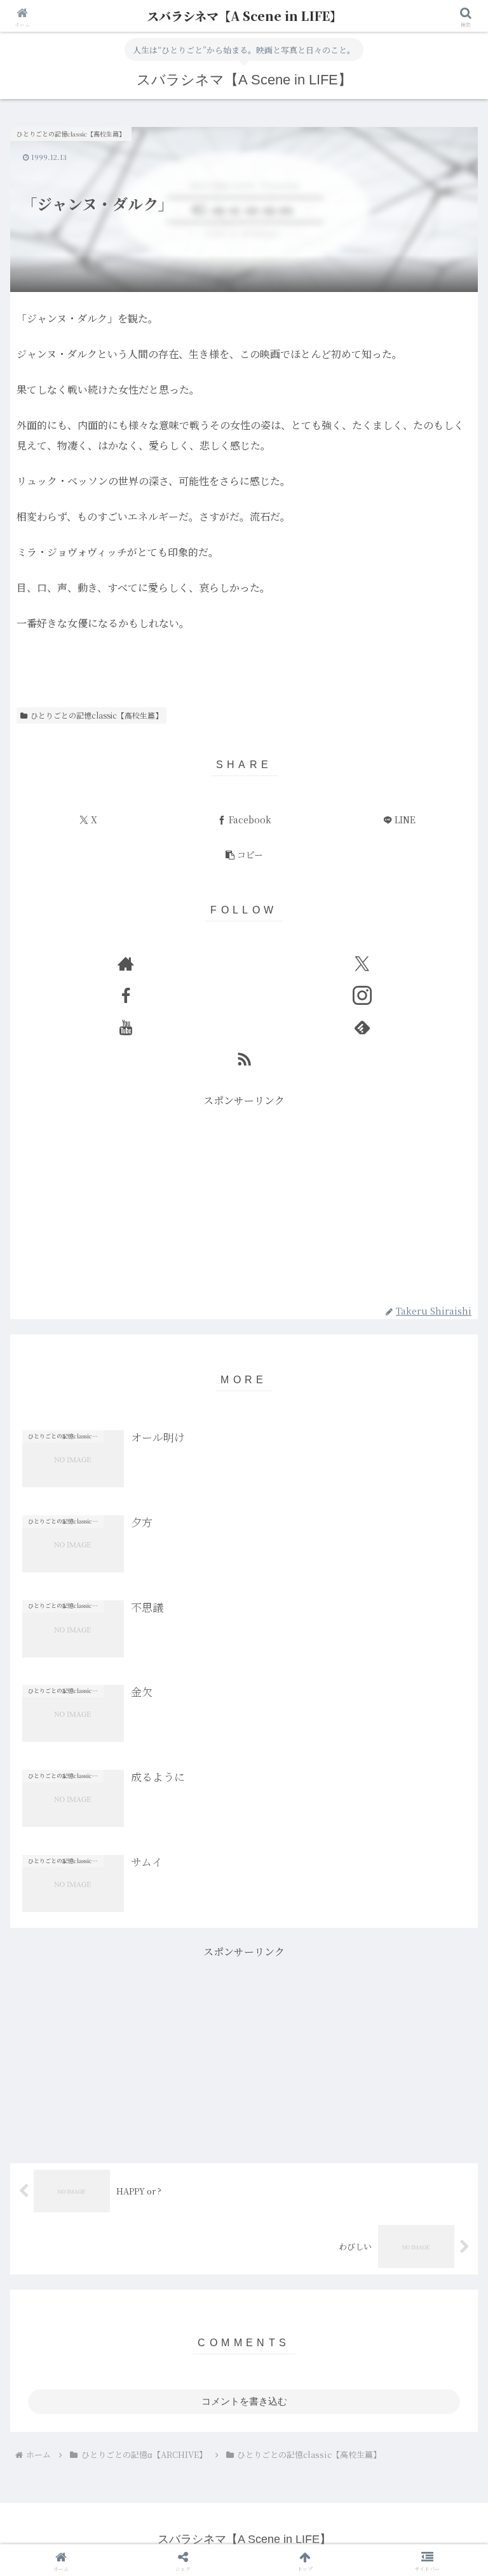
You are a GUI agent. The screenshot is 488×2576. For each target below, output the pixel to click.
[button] (244, 855)
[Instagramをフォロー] (362, 995)
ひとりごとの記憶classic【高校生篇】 (97, 715)
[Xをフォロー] (362, 964)
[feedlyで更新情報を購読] (362, 1027)
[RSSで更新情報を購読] (244, 1059)
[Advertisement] (244, 1199)
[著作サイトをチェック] (126, 964)
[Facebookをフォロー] (126, 995)
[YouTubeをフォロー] (126, 1027)
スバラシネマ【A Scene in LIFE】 (244, 16)
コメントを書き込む (244, 2401)
